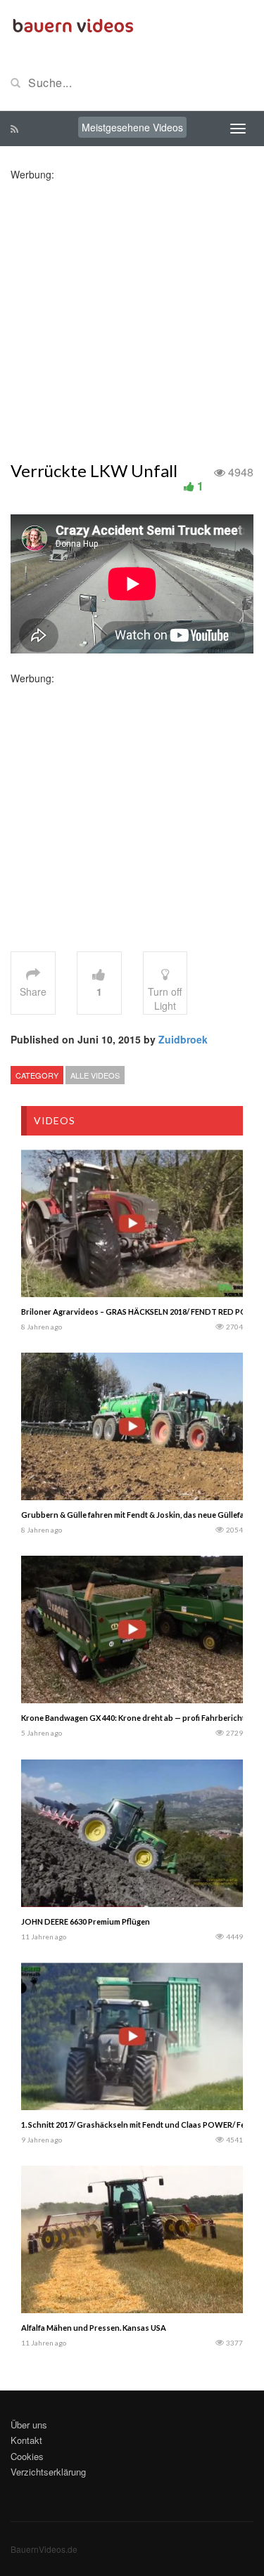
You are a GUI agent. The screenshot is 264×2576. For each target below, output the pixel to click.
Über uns (29, 2425)
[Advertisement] (132, 313)
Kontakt (26, 2440)
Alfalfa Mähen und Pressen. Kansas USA (94, 2328)
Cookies (27, 2456)
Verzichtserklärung (48, 2472)
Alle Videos (95, 1075)
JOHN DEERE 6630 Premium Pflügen (86, 1921)
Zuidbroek (183, 1039)
